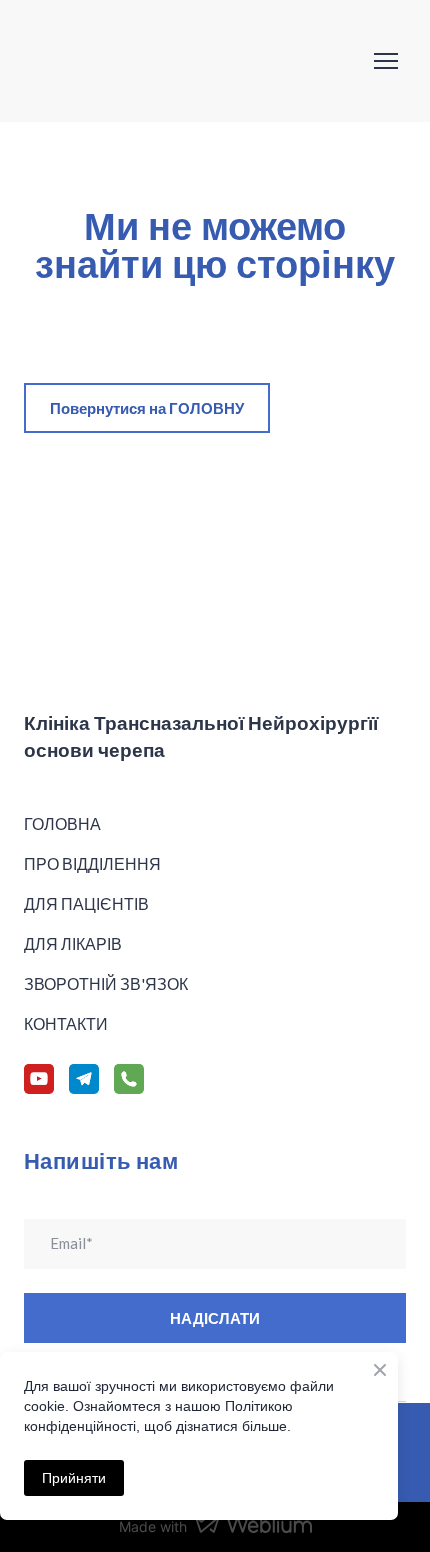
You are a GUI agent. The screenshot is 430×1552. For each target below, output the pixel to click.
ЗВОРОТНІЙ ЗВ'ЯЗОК (106, 983)
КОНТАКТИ (66, 1023)
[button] (147, 408)
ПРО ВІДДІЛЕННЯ (92, 863)
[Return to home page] (125, 61)
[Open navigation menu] (386, 61)
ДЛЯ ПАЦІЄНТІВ (86, 903)
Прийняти (74, 1478)
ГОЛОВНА (62, 823)
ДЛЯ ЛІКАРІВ (73, 943)
